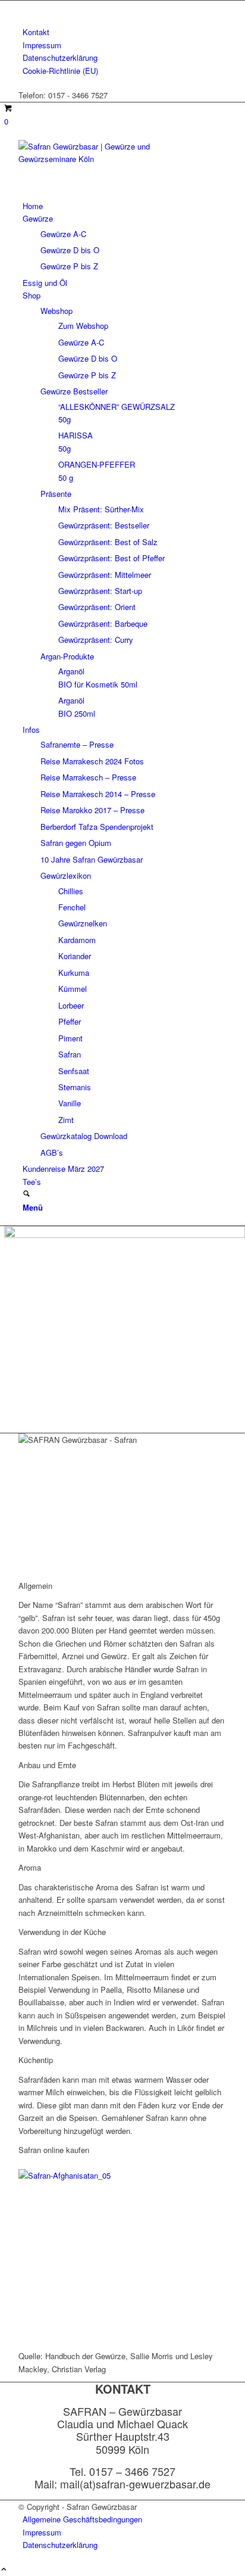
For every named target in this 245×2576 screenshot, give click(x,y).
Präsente (56, 494)
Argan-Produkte (67, 656)
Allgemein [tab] (35, 1586)
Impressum (42, 45)
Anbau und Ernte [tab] (47, 1765)
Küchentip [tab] (36, 2060)
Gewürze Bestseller (74, 391)
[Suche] (26, 1194)
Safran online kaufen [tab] (54, 2150)
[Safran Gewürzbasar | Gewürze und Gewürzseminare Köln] (108, 159)
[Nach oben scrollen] (4, 2570)
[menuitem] (125, 32)
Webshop (56, 311)
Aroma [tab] (30, 1867)
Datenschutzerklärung (60, 57)
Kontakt (36, 32)
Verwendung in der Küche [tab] (62, 1932)
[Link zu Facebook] (26, 7)
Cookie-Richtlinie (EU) (60, 71)
